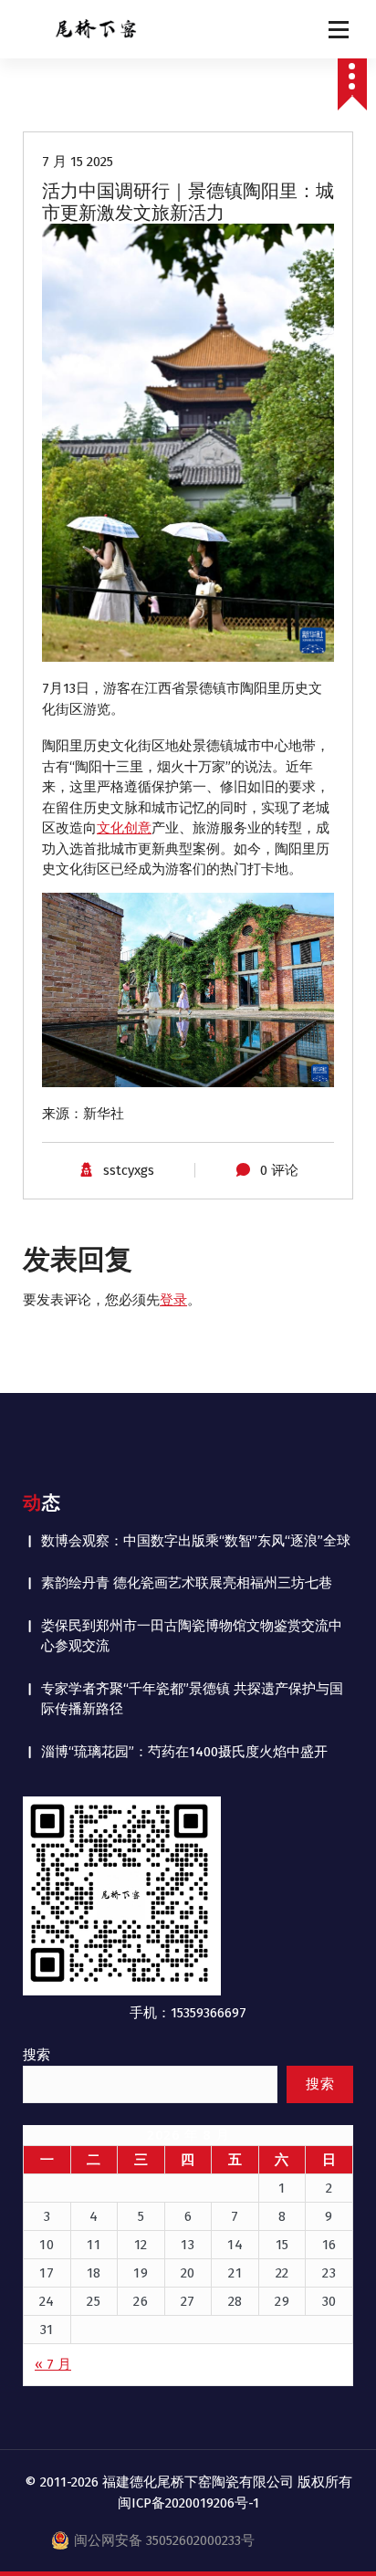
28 (235, 2301)
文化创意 (124, 828)
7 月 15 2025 (78, 162)
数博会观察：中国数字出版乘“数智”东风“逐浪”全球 (196, 1541)
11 (94, 2245)
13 (188, 2245)
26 (141, 2301)
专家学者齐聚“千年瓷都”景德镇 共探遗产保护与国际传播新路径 (192, 1699)
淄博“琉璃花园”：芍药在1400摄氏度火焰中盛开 (184, 1752)
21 (235, 2273)
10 (47, 2245)
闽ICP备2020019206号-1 (188, 2503)
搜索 (37, 2055)
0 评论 (279, 1170)
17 (47, 2273)
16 (329, 2245)
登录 (173, 1300)
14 (235, 2245)
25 (94, 2301)
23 (329, 2273)
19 (141, 2273)
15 (282, 2245)
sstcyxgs (129, 1170)
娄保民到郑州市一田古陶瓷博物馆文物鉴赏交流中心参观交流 (192, 1636)
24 (47, 2301)
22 (282, 2273)
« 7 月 (53, 2364)
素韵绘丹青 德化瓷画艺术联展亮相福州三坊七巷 (187, 1583)
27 (188, 2301)
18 (94, 2273)
